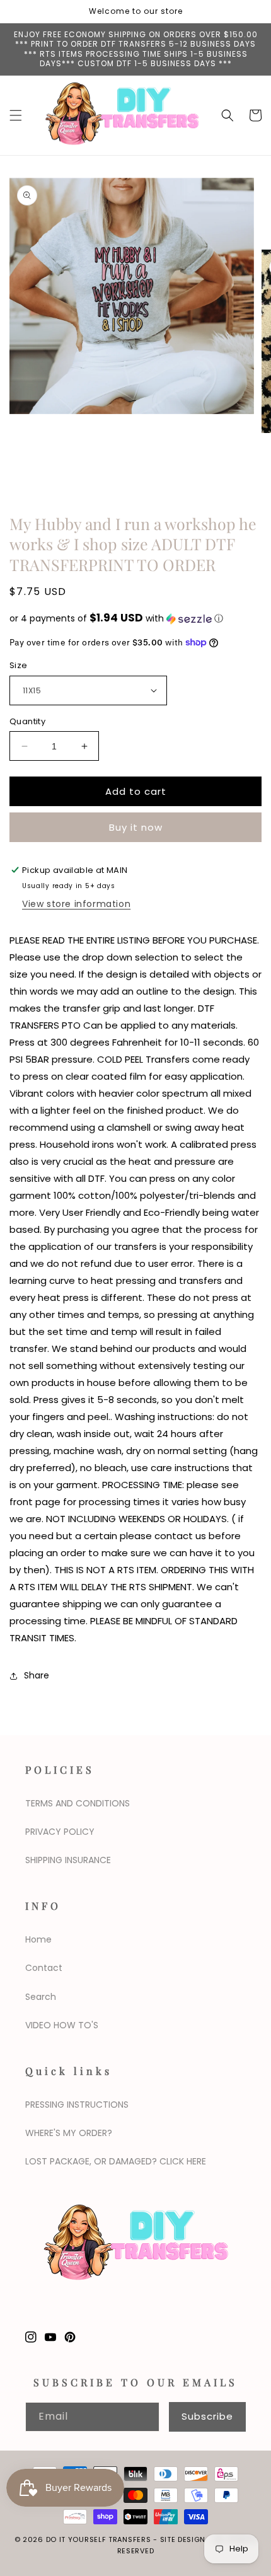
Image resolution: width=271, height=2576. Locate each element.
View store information (76, 904)
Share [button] (37, 1675)
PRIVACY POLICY (60, 1832)
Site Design (183, 2539)
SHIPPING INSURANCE (68, 1860)
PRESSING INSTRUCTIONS (77, 2105)
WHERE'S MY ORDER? (69, 2133)
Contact (44, 1968)
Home (38, 1939)
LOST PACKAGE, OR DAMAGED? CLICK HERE (116, 2161)
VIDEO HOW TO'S (62, 2025)
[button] (16, 115)
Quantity (27, 721)
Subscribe (207, 2416)
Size (19, 665)
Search (41, 1997)
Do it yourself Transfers (99, 2539)
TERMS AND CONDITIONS (78, 1803)
